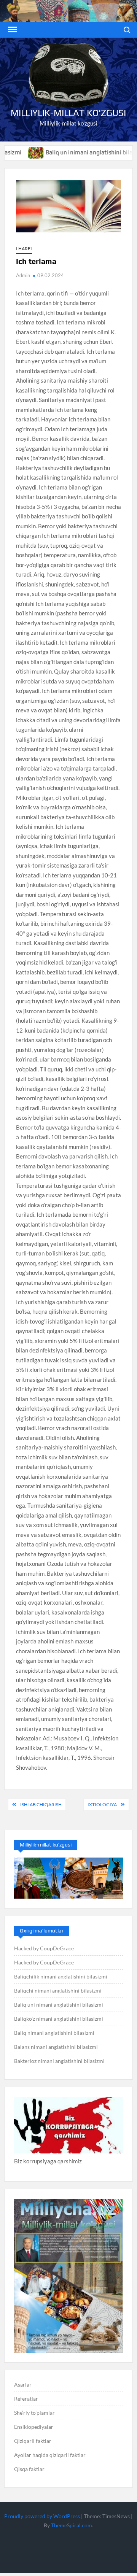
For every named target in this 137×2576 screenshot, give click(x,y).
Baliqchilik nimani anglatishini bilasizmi (61, 1976)
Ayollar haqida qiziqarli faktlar (50, 2455)
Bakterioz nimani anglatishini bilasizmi (59, 2061)
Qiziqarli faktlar (33, 2441)
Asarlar (23, 2385)
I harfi (24, 249)
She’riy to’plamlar (34, 2413)
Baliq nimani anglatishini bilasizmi (54, 2033)
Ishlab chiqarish (41, 1804)
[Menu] (12, 30)
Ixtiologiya (102, 1804)
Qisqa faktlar (29, 2469)
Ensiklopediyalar (34, 2427)
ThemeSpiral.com (72, 2525)
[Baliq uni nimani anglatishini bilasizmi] (14, 152)
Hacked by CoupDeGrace (44, 1948)
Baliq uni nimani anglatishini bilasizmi (74, 152)
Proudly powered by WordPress (42, 2516)
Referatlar (26, 2399)
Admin (23, 275)
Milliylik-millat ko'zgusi (68, 113)
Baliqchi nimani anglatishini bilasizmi (58, 1990)
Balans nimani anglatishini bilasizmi (56, 2047)
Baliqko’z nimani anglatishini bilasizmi (59, 2019)
